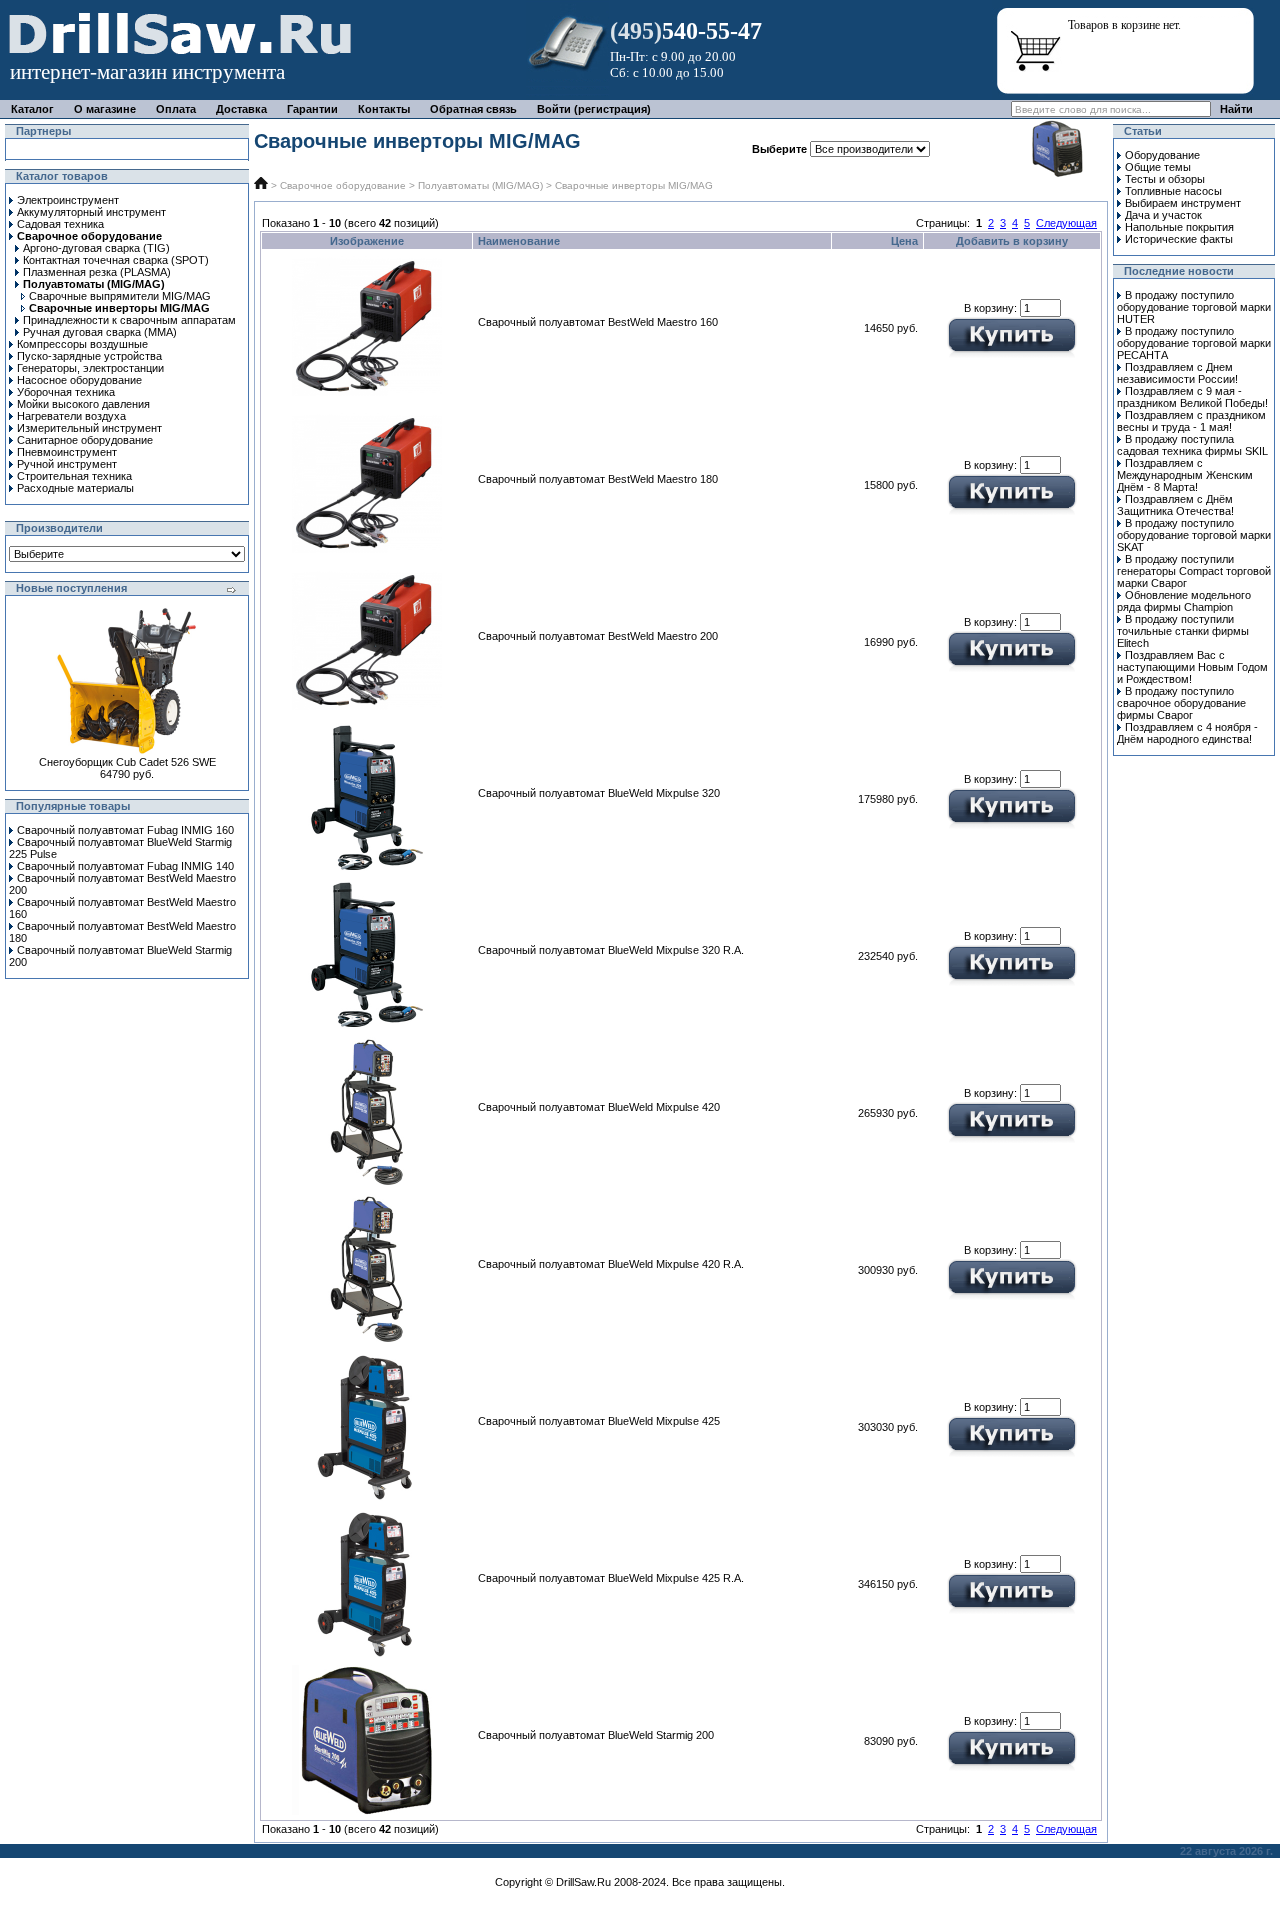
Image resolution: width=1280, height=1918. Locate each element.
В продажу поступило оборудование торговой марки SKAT (1194, 535)
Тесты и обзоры (1165, 179)
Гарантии (312, 109)
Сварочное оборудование (343, 185)
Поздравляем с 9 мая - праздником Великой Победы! (1192, 397)
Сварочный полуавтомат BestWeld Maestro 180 (598, 479)
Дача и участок (1163, 215)
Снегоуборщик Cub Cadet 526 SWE (127, 762)
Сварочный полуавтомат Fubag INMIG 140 (125, 866)
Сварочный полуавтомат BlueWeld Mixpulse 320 (599, 793)
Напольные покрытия (1179, 227)
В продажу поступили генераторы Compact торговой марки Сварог (1194, 571)
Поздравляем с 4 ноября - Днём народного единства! (1187, 733)
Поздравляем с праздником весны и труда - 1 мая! (1191, 421)
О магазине (105, 109)
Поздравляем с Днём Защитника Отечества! (1175, 505)
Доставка (241, 109)
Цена (904, 241)
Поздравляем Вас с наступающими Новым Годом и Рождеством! (1192, 667)
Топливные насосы (1173, 191)
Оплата (176, 109)
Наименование (519, 241)
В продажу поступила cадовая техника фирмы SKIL (1192, 445)
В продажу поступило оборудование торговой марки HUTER (1194, 307)
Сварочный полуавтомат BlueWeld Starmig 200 (596, 1735)
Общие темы (1158, 167)
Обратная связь (473, 109)
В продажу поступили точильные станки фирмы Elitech (1183, 631)
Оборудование (1162, 155)
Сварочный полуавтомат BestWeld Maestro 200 (598, 636)
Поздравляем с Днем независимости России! (1177, 373)
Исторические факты (1179, 239)
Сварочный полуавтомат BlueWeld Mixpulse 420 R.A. (611, 1264)
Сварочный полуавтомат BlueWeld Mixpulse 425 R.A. (611, 1578)
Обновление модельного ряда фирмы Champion (1184, 601)
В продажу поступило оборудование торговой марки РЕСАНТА (1194, 343)
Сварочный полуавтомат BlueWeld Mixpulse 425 (599, 1421)
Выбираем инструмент (1183, 203)
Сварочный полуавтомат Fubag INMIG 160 (125, 830)
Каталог (32, 109)
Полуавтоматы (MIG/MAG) (480, 185)
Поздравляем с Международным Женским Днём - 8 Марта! (1185, 475)
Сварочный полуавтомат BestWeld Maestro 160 (598, 322)
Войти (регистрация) (594, 109)
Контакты (384, 109)
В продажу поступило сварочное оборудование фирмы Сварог (1181, 703)
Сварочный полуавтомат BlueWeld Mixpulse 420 (599, 1107)
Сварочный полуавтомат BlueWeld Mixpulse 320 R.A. (611, 950)
